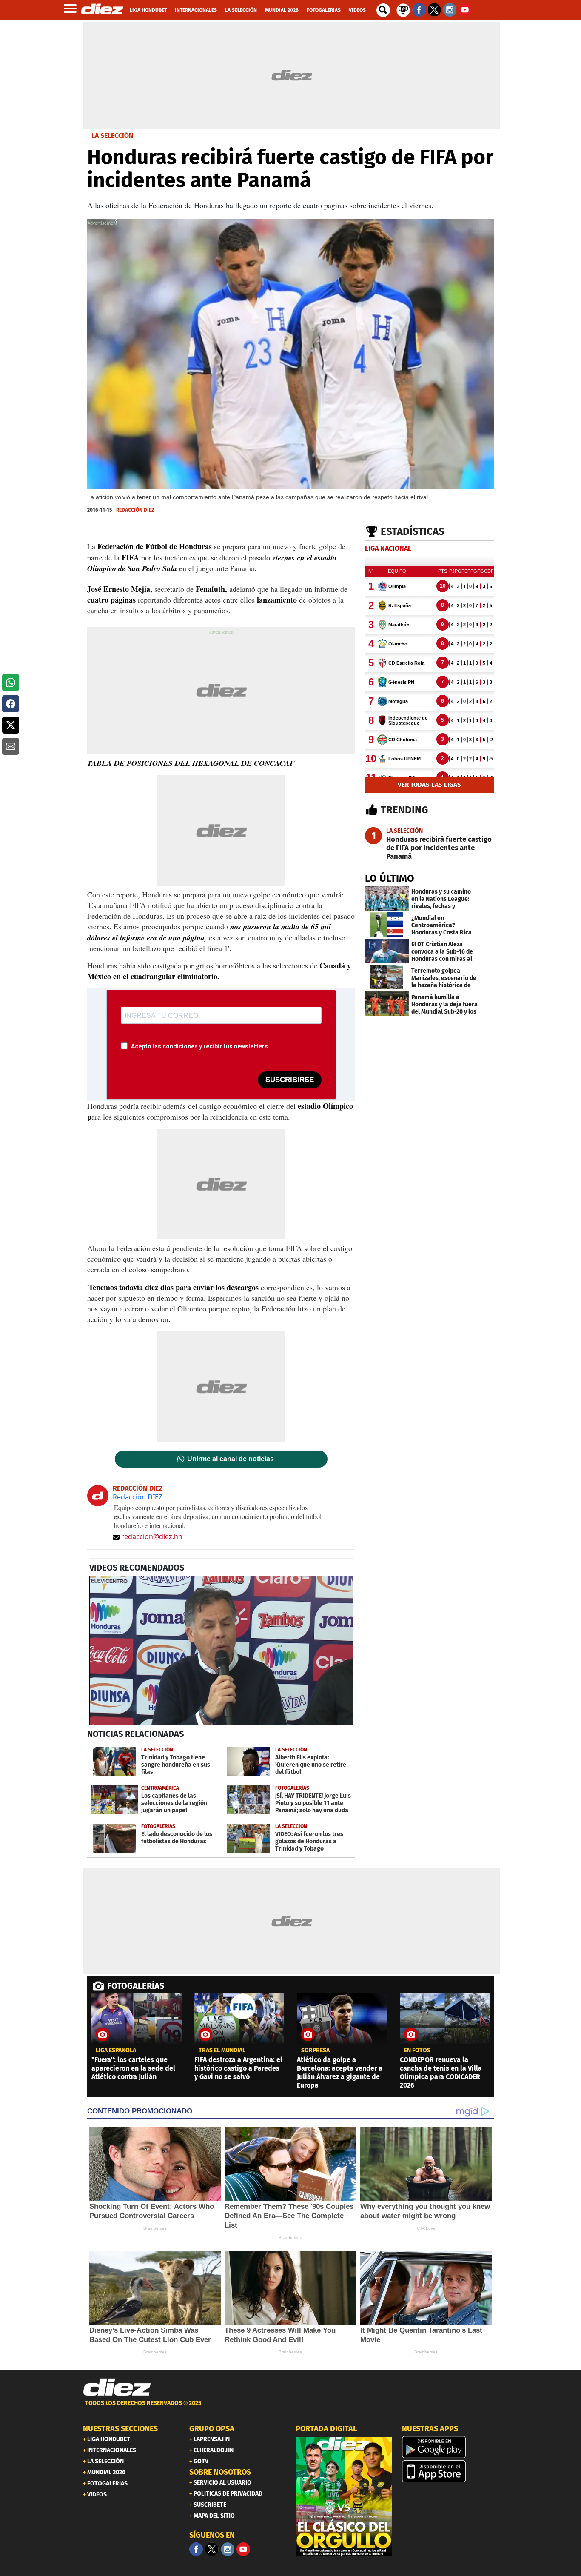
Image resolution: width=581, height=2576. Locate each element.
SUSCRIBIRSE (290, 1080)
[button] (11, 683)
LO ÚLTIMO (390, 878)
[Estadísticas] (403, 9)
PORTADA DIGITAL (326, 2429)
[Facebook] (196, 2549)
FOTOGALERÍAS (136, 1986)
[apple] (450, 2471)
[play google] (450, 2447)
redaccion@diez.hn (152, 1536)
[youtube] (243, 2549)
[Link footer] (117, 2388)
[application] (221, 1651)
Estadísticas (413, 531)
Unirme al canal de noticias (231, 1459)
